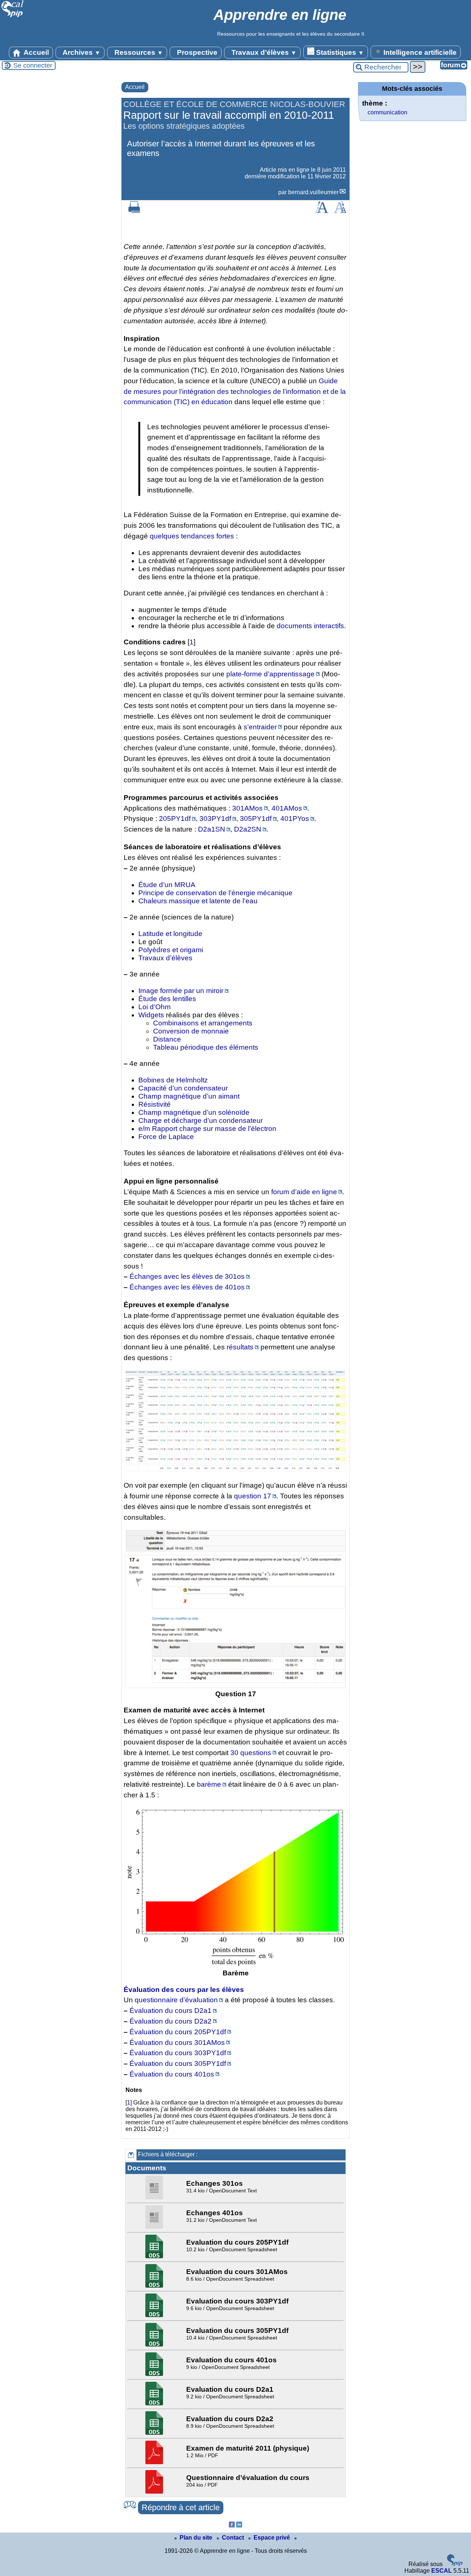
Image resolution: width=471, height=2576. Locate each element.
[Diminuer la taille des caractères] (340, 211)
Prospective (196, 52)
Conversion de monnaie (191, 1031)
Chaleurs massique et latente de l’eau (198, 901)
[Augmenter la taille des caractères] (322, 211)
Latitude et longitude (170, 934)
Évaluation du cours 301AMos (177, 2043)
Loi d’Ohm (155, 1007)
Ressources (138, 52)
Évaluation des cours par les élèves (184, 1990)
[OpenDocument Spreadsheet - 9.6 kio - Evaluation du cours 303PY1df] (155, 2315)
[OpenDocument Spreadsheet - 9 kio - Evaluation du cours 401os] (155, 2374)
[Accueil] (13, 16)
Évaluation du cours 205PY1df (178, 2032)
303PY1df (215, 819)
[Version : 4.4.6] (455, 2564)
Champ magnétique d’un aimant (189, 1096)
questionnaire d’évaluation (176, 2000)
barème (209, 1784)
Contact (234, 2538)
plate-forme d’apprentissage (270, 674)
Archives (81, 52)
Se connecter (33, 65)
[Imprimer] (134, 211)
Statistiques (339, 52)
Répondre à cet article (181, 2507)
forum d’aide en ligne (304, 1192)
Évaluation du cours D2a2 (171, 2021)
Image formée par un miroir (181, 991)
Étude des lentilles (167, 999)
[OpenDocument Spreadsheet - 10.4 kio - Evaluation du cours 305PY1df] (155, 2344)
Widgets (151, 1015)
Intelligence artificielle (419, 52)
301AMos (247, 808)
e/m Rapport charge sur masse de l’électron (207, 1129)
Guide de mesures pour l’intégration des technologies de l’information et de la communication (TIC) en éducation (235, 392)
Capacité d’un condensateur (183, 1088)
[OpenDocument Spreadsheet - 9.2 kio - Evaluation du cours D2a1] (155, 2403)
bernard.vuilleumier (313, 192)
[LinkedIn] (239, 2525)
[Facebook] (232, 2525)
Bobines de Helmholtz (173, 1080)
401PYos (295, 819)
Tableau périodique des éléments (206, 1047)
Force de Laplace (166, 1137)
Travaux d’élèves (263, 52)
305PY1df (256, 819)
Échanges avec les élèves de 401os (187, 1287)
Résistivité (155, 1104)
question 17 (253, 1496)
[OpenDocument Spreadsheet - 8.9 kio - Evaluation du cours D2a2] (155, 2433)
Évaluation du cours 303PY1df (178, 2053)
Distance (167, 1039)
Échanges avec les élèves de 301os (187, 1276)
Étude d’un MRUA (167, 885)
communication (387, 112)
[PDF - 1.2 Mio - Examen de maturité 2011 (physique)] (155, 2462)
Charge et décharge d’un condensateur (201, 1120)
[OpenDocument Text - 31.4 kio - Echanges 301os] (155, 2197)
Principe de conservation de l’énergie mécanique (215, 893)
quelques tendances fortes (192, 536)
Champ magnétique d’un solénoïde (194, 1112)
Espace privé (272, 2538)
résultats (240, 1347)
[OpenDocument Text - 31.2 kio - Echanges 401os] (155, 2227)
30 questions (251, 1753)
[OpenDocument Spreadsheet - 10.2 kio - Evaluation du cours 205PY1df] (155, 2256)
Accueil (36, 52)
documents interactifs (310, 626)
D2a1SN (212, 829)
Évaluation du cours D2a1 (171, 2011)
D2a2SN (248, 829)
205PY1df (175, 819)
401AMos (287, 808)
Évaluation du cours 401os (172, 2074)
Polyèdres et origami (171, 950)
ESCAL (442, 2571)
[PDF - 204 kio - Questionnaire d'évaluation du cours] (155, 2492)
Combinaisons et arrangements (203, 1023)
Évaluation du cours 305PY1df (178, 2063)
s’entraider (260, 727)
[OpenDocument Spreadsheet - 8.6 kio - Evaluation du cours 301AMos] (155, 2286)
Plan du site (197, 2538)
